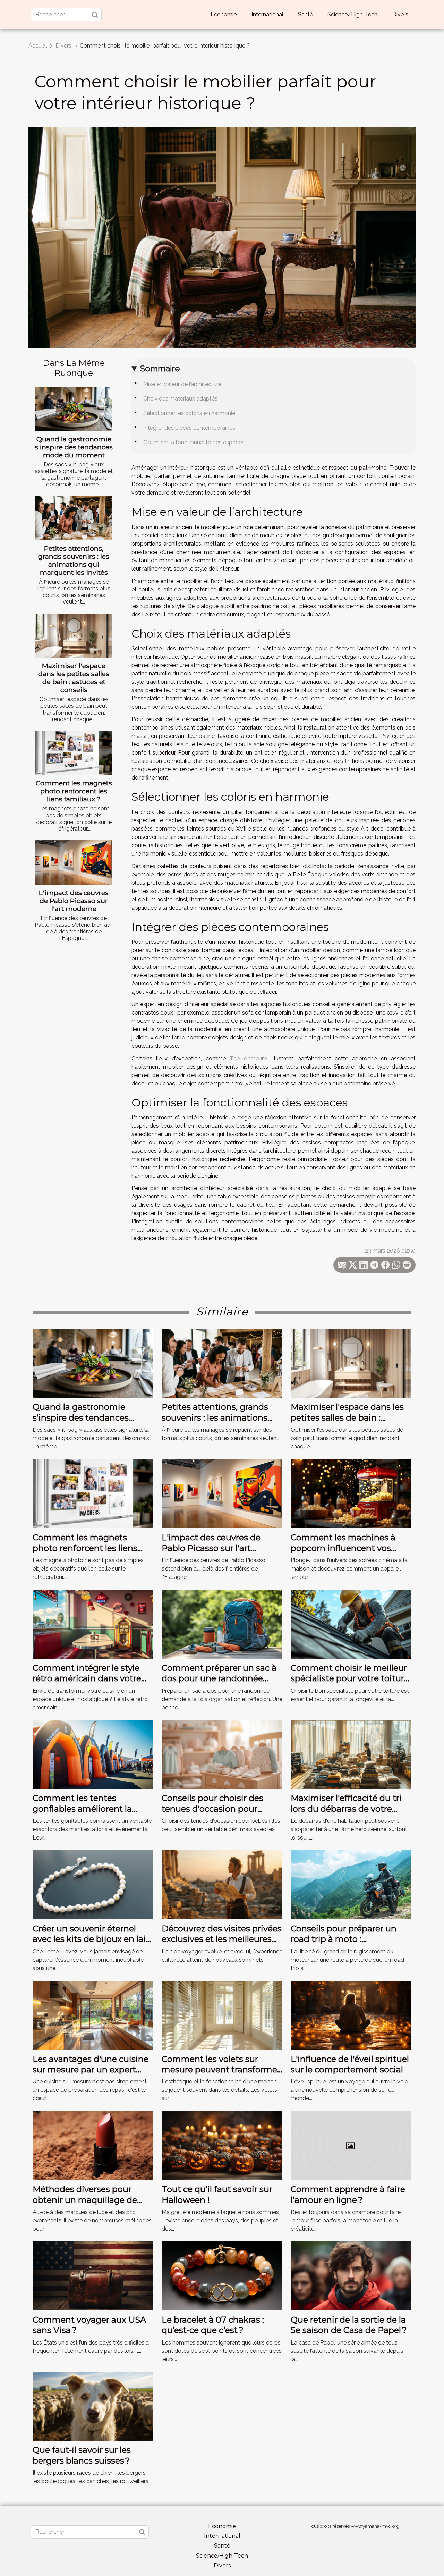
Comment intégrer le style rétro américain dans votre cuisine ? (87, 1678)
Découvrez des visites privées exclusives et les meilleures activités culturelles (222, 1939)
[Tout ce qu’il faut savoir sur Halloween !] (222, 2145)
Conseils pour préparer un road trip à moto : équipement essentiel (344, 1939)
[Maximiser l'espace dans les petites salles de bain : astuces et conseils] (73, 636)
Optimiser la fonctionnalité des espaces (194, 442)
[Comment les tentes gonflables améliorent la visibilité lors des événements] (93, 1754)
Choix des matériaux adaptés (180, 399)
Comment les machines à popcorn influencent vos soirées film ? (343, 1548)
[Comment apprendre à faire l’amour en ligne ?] (351, 2145)
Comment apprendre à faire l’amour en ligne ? (348, 2194)
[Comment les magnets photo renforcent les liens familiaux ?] (73, 753)
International (267, 14)
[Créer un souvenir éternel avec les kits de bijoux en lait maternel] (93, 1884)
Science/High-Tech (352, 14)
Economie (224, 14)
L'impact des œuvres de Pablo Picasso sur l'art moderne (74, 901)
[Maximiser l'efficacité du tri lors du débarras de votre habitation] (351, 1754)
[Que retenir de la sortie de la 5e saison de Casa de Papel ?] (351, 2276)
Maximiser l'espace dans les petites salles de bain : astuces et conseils (74, 678)
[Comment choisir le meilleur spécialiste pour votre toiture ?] (351, 1623)
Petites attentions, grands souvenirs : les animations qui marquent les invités (74, 560)
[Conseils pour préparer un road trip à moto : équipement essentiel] (351, 1884)
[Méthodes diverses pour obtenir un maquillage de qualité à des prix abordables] (93, 2145)
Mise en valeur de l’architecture (182, 384)
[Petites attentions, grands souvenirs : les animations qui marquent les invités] (73, 518)
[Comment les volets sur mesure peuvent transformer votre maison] (222, 2015)
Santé (305, 14)
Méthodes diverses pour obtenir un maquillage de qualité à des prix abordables (92, 2200)
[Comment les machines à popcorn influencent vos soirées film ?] (351, 1493)
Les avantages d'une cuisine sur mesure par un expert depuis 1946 (91, 2070)
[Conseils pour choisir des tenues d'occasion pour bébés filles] (222, 1754)
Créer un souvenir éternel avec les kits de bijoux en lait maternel (91, 1939)
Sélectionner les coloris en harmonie (189, 413)
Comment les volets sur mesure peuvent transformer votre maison (221, 2070)
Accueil (38, 46)
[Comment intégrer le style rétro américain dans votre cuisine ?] (93, 1623)
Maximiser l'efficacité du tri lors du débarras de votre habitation (346, 1809)
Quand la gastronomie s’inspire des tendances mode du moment (74, 447)
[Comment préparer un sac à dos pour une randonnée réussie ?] (222, 1623)
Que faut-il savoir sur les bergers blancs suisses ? (82, 2455)
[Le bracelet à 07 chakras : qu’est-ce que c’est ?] (222, 2276)
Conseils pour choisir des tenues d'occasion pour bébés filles (212, 1809)
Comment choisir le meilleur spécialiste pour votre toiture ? (350, 1678)
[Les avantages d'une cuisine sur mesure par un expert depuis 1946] (93, 2015)
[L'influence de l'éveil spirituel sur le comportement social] (351, 2015)
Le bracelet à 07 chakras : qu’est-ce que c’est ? (213, 2325)
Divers (400, 14)
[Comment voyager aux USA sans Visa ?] (93, 2276)
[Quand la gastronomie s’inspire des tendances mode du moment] (73, 409)
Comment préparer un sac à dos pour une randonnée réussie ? (219, 1678)
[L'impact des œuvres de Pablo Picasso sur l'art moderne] (73, 862)
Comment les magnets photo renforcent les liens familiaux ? (74, 791)
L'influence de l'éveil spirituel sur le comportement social (350, 2064)
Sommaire (160, 368)
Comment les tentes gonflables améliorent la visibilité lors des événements (82, 1814)
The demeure (248, 1058)
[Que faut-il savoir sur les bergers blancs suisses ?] (93, 2406)
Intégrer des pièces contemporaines (189, 428)
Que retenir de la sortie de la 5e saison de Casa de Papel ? (349, 2325)
